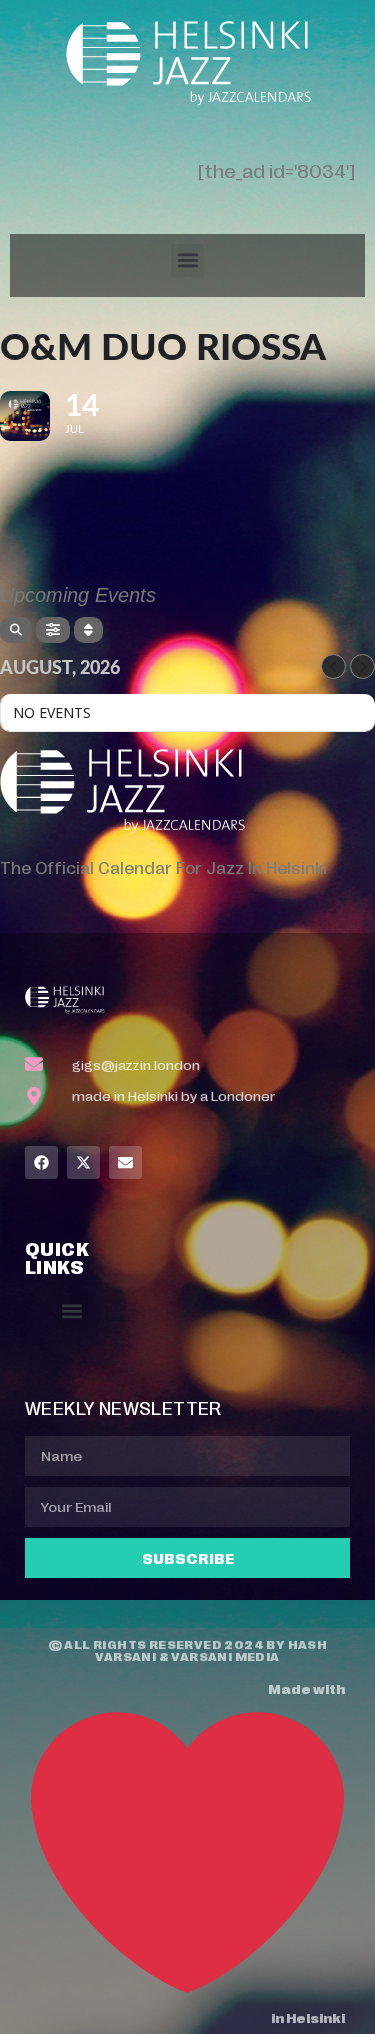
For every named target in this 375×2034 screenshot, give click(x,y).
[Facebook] (41, 1162)
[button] (187, 260)
